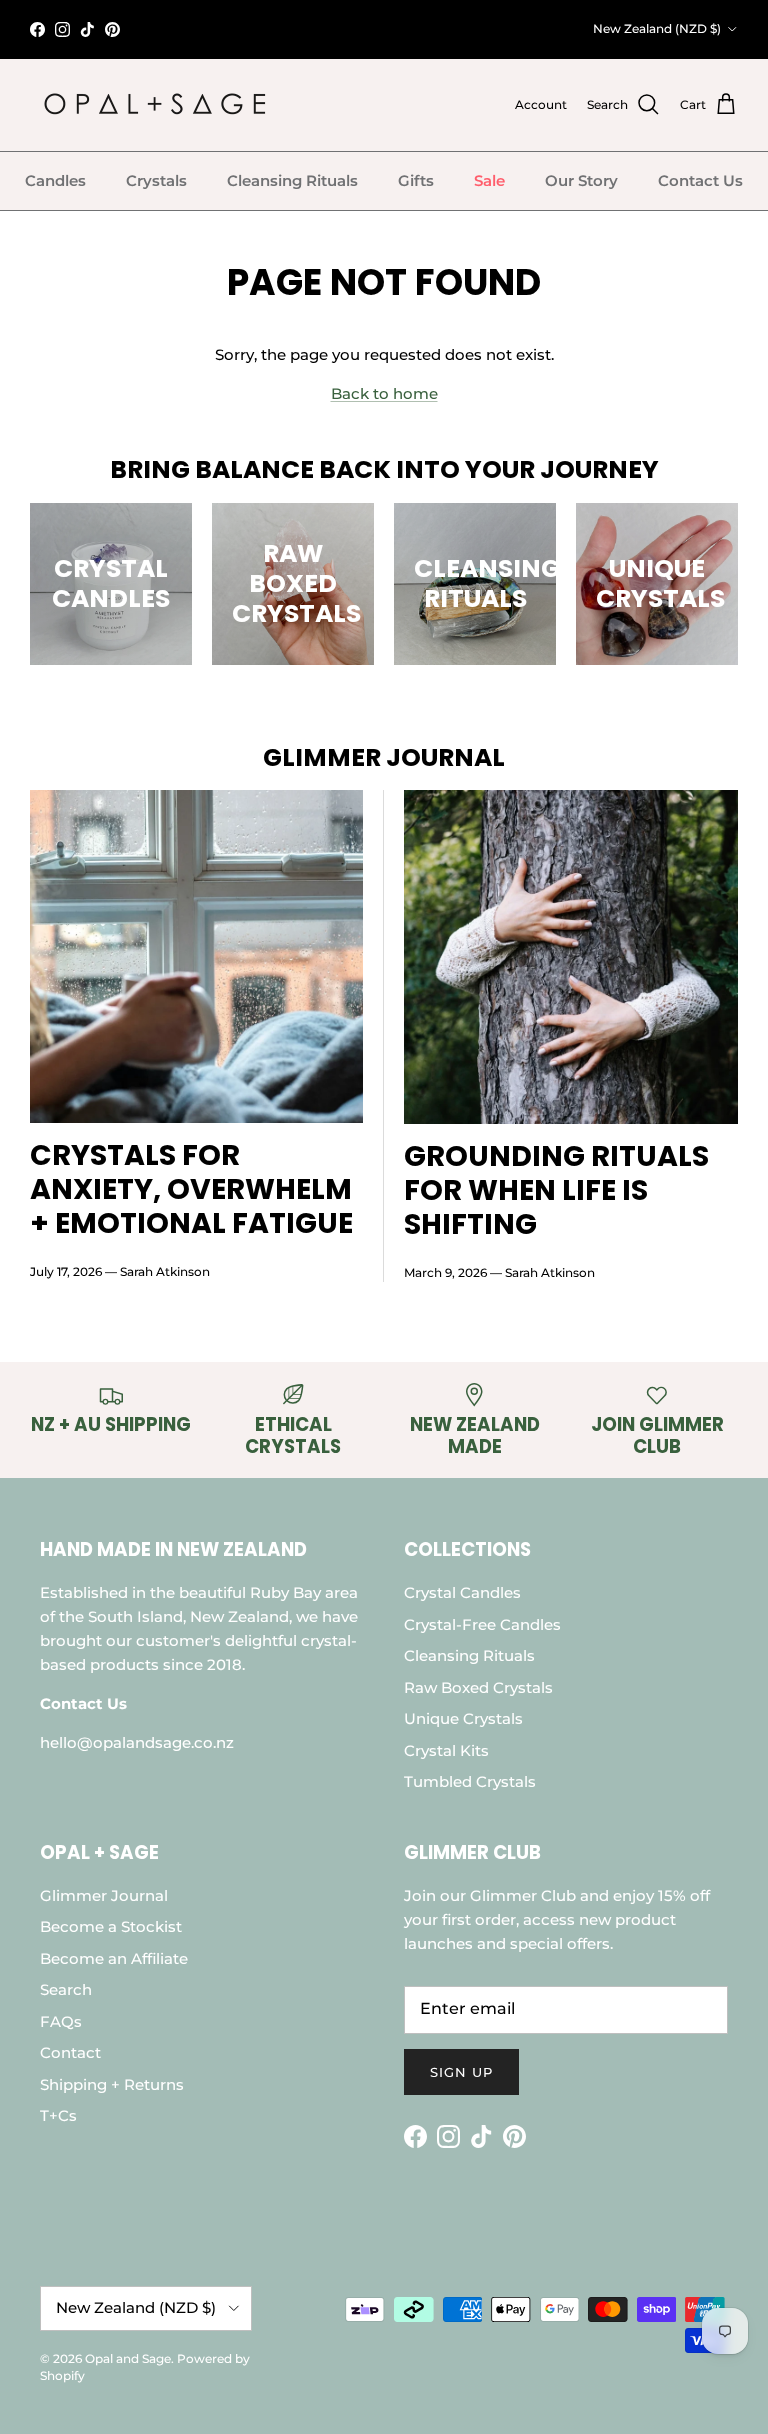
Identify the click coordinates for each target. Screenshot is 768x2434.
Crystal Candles (462, 1592)
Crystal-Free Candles (482, 1624)
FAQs (61, 2021)
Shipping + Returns (112, 2084)
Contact (70, 2052)
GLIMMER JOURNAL (384, 757)
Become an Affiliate (114, 1958)
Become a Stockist (111, 1926)
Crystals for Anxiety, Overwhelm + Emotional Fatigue (191, 1189)
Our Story (581, 180)
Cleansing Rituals (292, 180)
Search (66, 1989)
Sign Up (461, 2072)
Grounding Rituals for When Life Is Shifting (556, 1190)
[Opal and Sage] (155, 105)
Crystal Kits (446, 1750)
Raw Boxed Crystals (478, 1687)
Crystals (156, 180)
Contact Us (700, 180)
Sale (489, 180)
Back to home (384, 393)
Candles (55, 180)
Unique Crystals (463, 1718)
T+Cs (58, 2115)
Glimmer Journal (104, 1895)
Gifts (416, 180)
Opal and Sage (128, 2358)
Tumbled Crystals (470, 1781)
